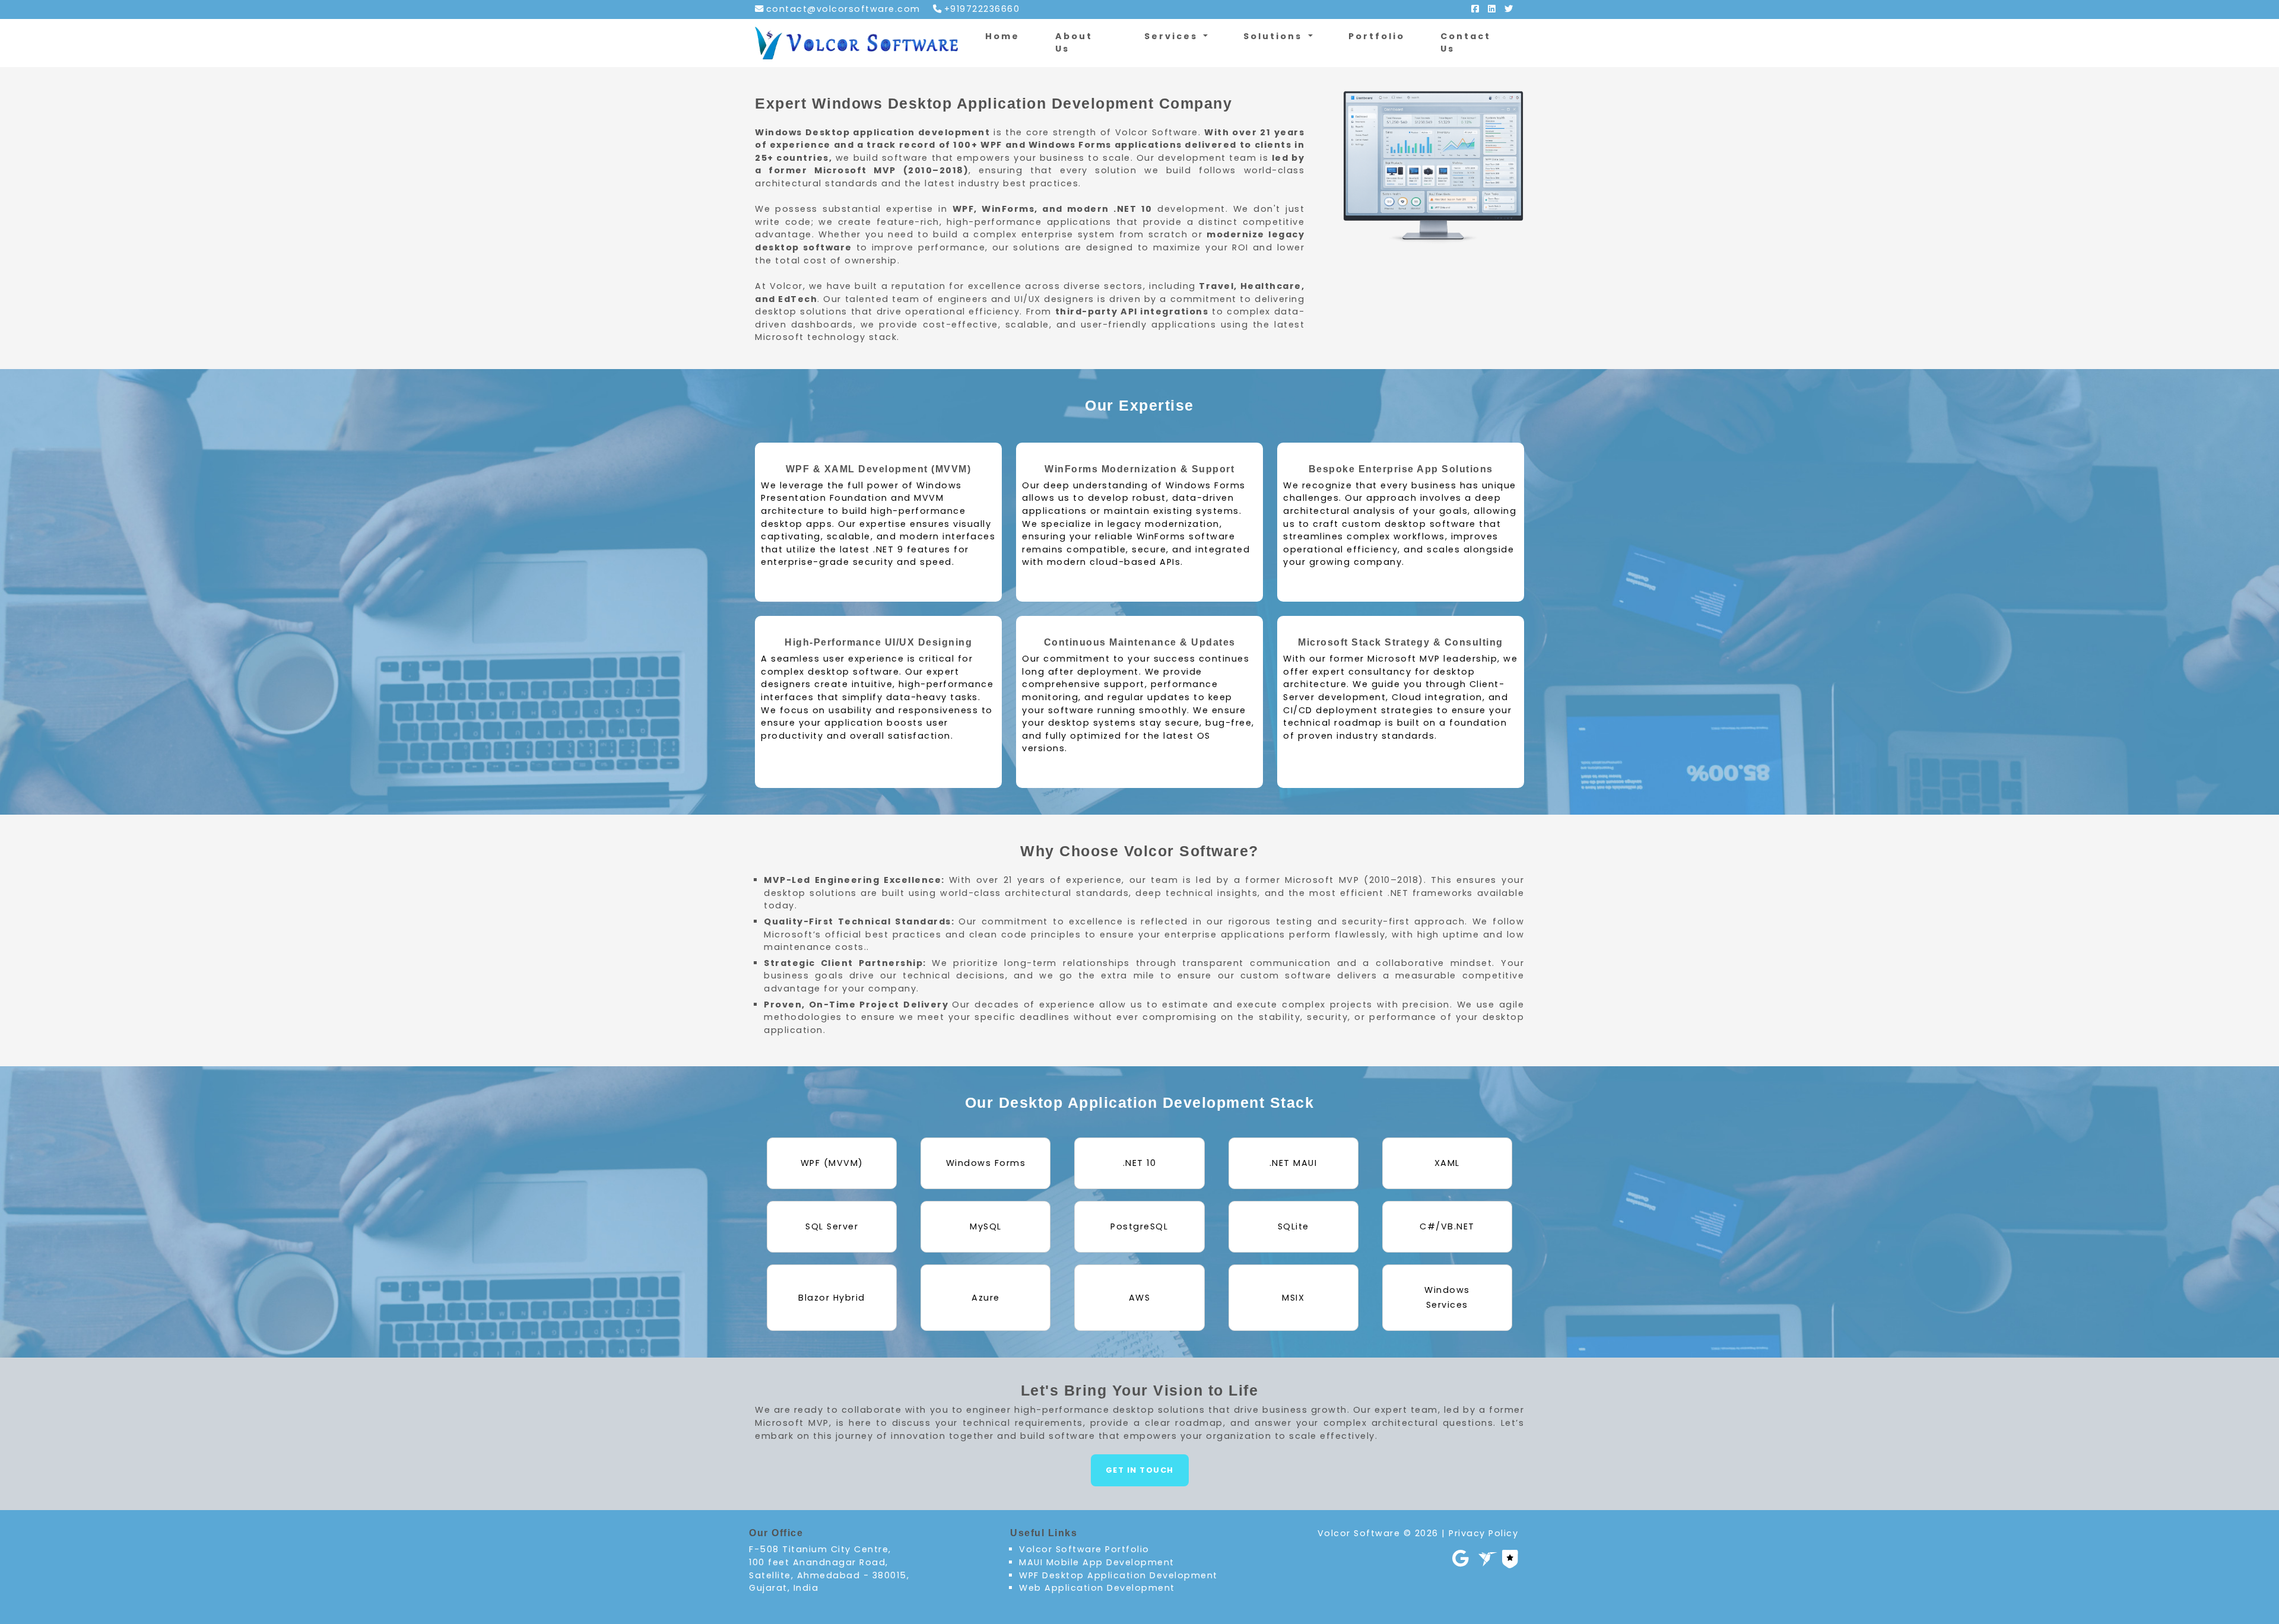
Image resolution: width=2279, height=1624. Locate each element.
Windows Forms (986, 1163)
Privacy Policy (1483, 1533)
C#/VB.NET (1447, 1226)
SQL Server (832, 1226)
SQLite (1294, 1226)
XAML (1447, 1163)
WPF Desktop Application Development (1118, 1575)
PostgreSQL (1139, 1226)
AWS (1140, 1298)
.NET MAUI (1294, 1163)
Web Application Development (1097, 1588)
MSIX (1293, 1298)
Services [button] (1173, 36)
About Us (1074, 43)
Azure (986, 1298)
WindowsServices (1447, 1297)
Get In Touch (1140, 1470)
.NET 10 (1140, 1163)
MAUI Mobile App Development (1097, 1562)
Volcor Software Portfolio (1084, 1549)
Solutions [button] (1275, 36)
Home (1002, 36)
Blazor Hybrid (832, 1298)
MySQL (986, 1226)
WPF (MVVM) (832, 1163)
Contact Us (1466, 43)
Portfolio (1377, 36)
